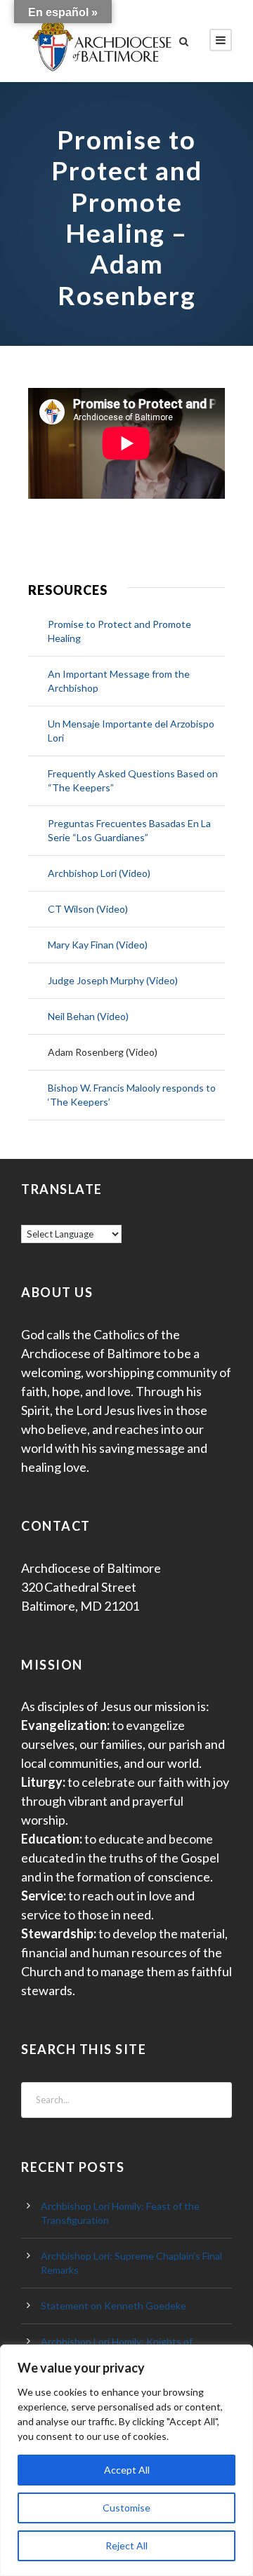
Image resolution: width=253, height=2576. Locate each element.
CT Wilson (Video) (88, 909)
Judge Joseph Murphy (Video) (113, 980)
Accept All (127, 2470)
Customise (126, 2508)
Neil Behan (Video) (88, 1016)
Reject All (126, 2545)
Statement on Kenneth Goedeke (113, 2306)
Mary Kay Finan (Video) (98, 945)
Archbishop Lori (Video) (99, 873)
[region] (126, 2460)
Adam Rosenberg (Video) (103, 1052)
